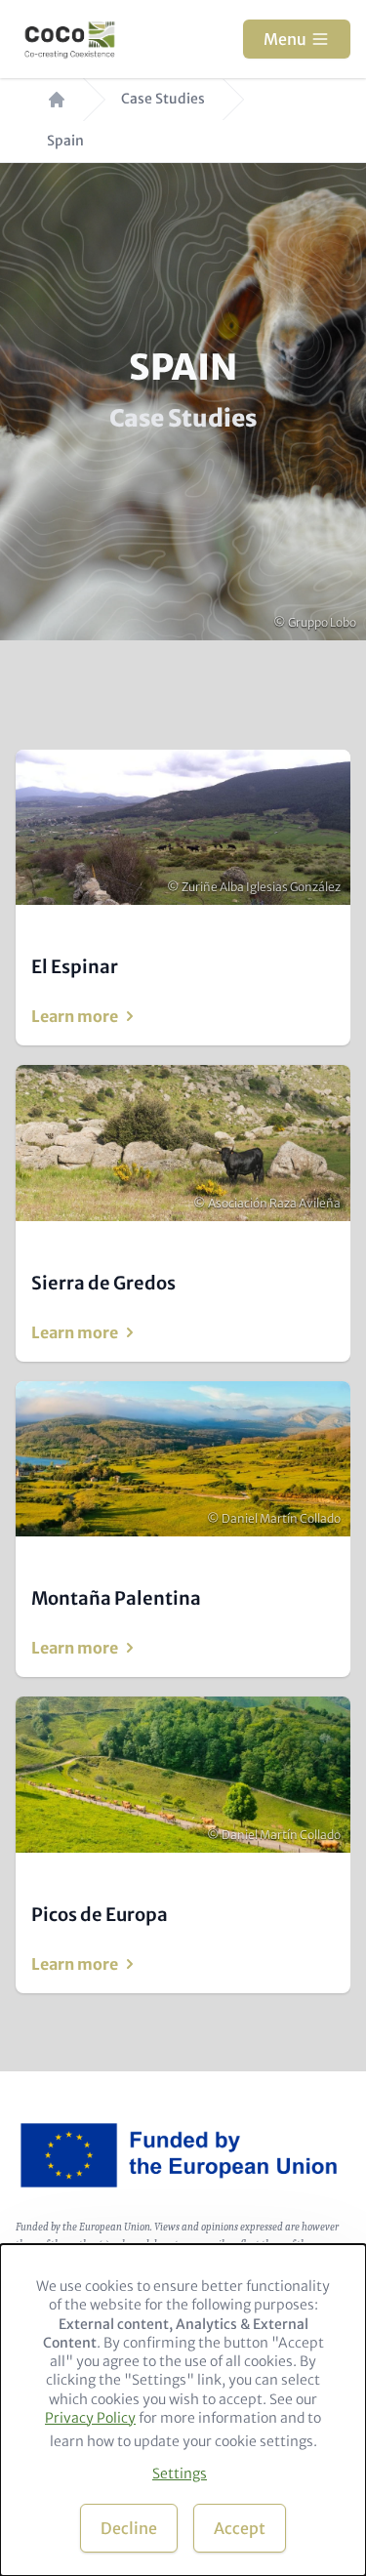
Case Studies (163, 99)
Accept (240, 2528)
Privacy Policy (90, 2418)
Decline (129, 2528)
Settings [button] (180, 2474)
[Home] (70, 39)
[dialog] (183, 2410)
